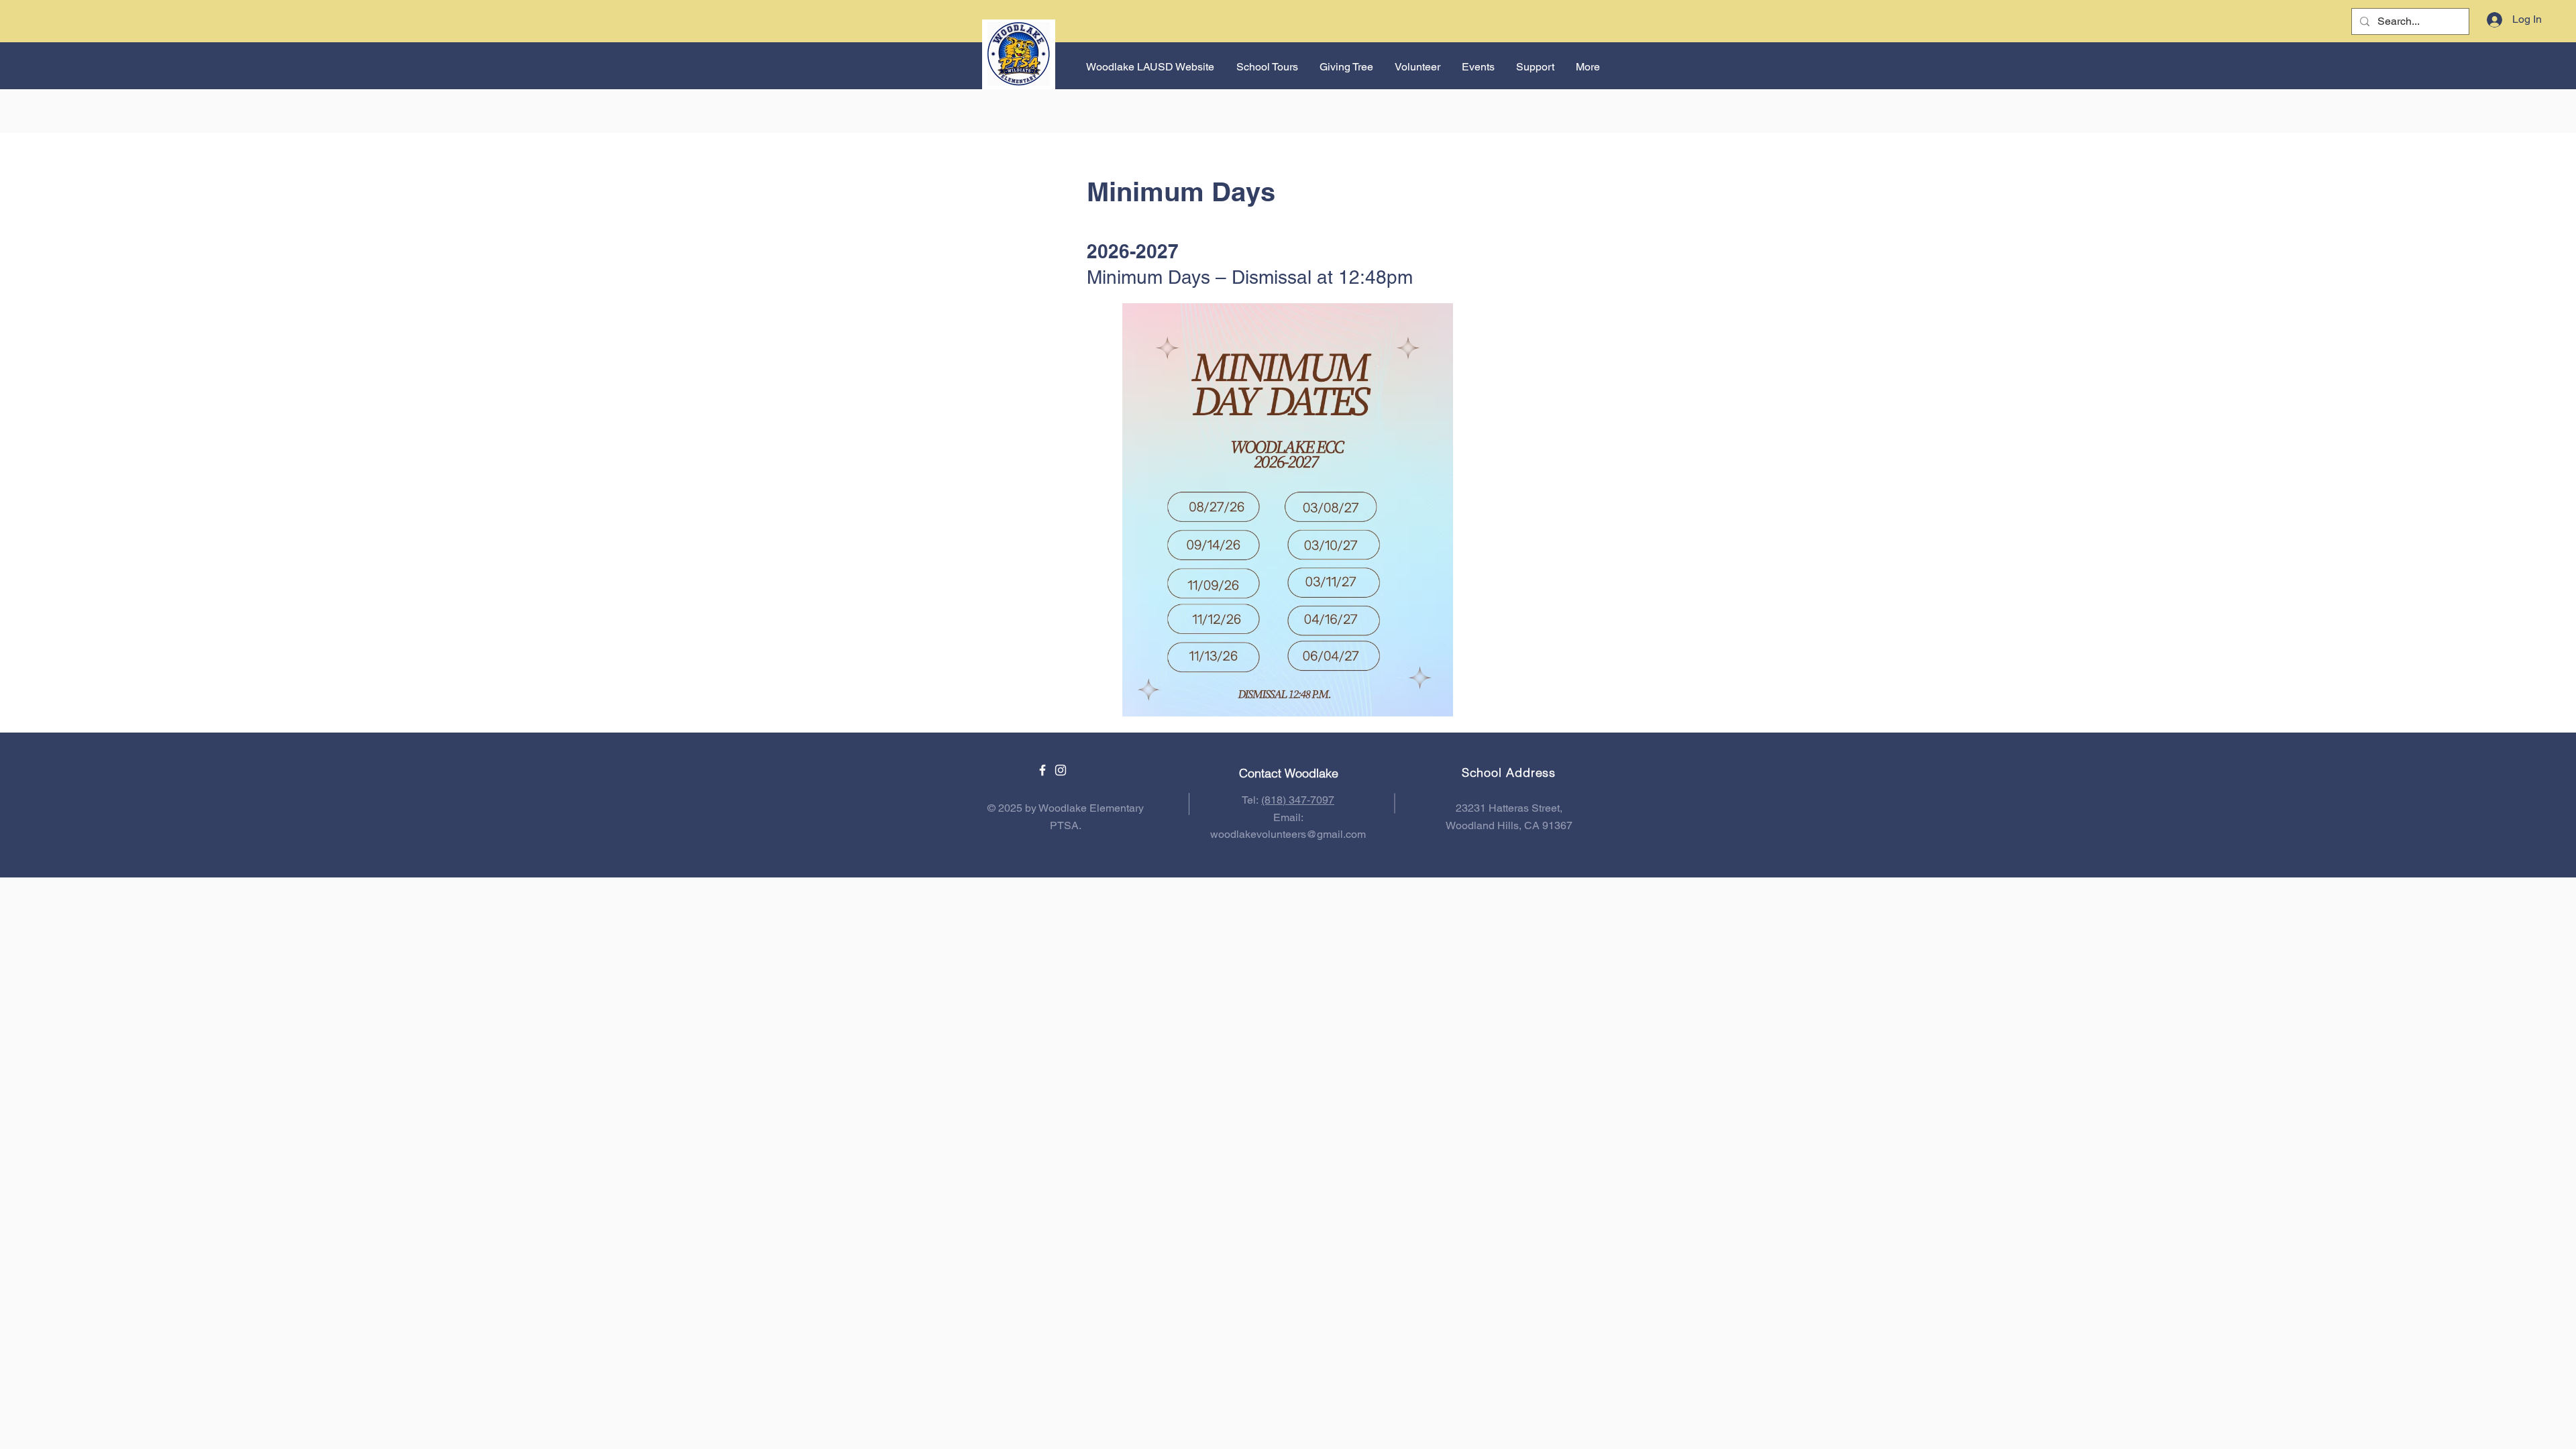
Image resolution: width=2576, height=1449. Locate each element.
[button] (1478, 67)
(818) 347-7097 (1298, 800)
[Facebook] (1042, 770)
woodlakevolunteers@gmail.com (1288, 834)
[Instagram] (1061, 770)
